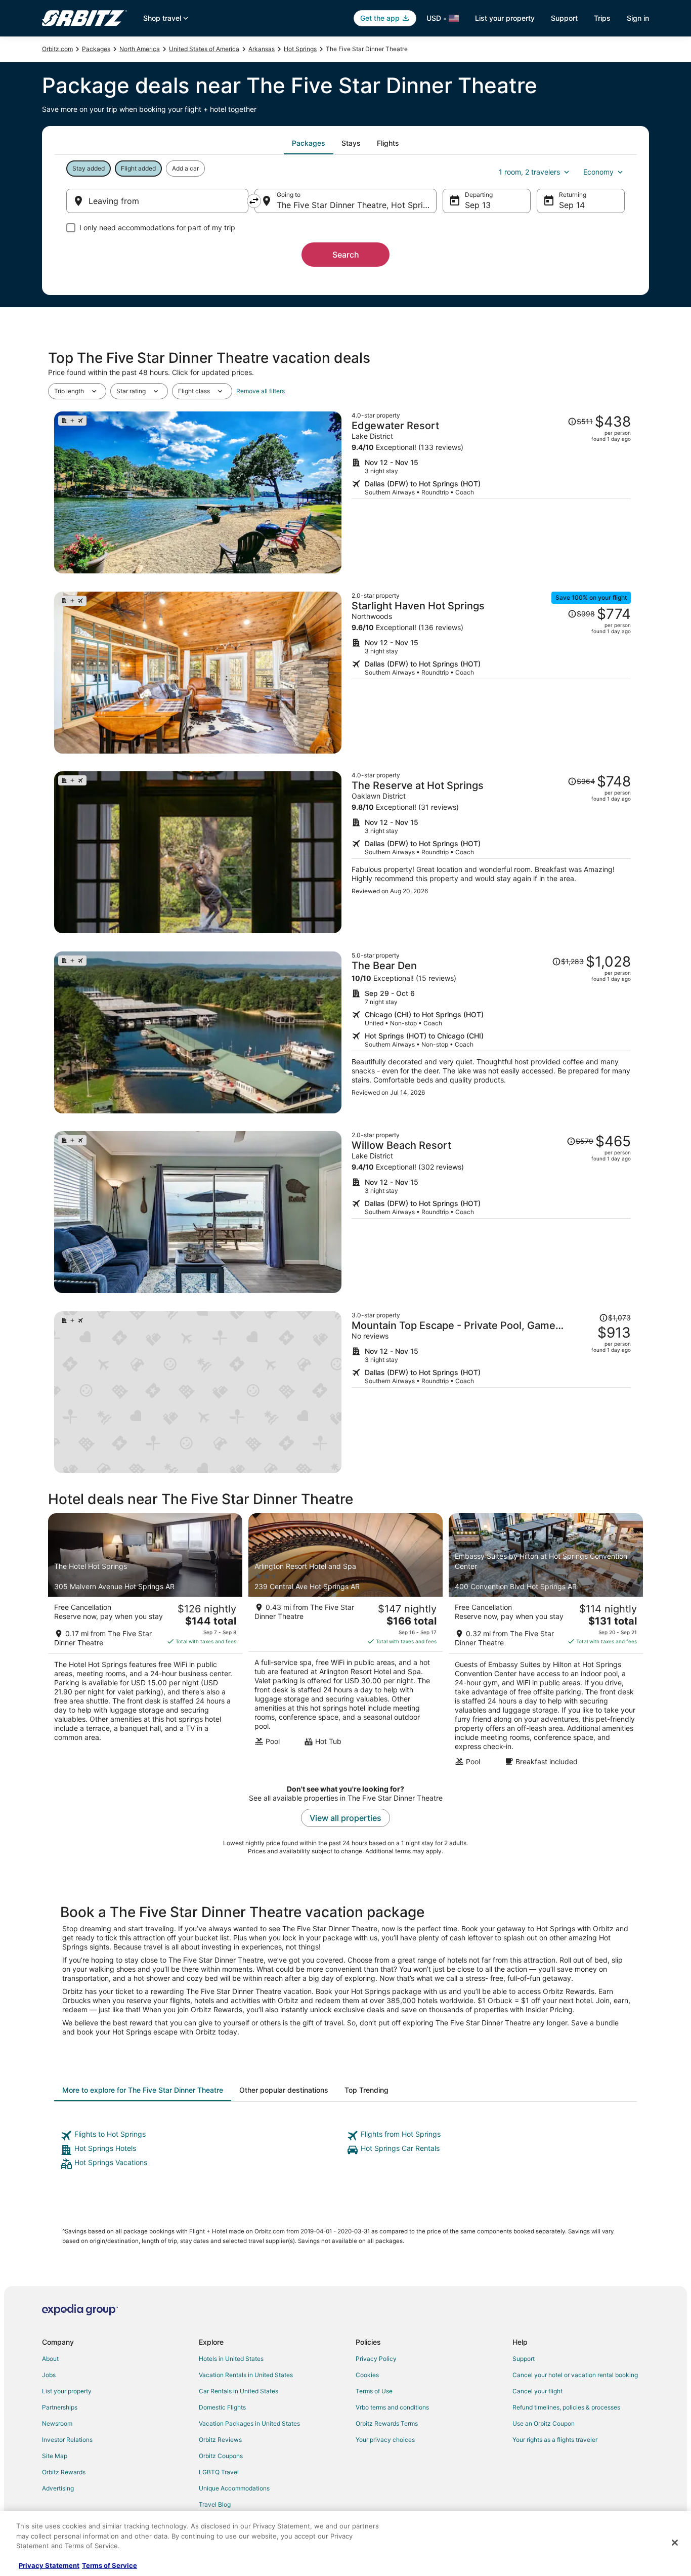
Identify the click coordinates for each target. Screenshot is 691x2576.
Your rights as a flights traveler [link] (555, 2440)
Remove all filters (261, 391)
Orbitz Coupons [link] (221, 2456)
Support (564, 18)
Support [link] (524, 2359)
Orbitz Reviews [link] (220, 2440)
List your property (505, 18)
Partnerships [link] (60, 2407)
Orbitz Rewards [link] (64, 2472)
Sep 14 (572, 205)
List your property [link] (67, 2391)
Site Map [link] (55, 2456)
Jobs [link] (49, 2375)
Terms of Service (110, 2565)
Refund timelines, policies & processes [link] (566, 2407)
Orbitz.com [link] (57, 49)
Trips (602, 18)
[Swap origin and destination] (254, 201)
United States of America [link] (204, 49)
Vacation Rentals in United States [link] (246, 2375)
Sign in (638, 18)
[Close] (675, 2543)
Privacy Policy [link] (376, 2359)
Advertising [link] (58, 2488)
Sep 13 (478, 205)
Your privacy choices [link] (385, 2440)
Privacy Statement (49, 2565)
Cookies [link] (367, 2375)
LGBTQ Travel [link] (219, 2472)
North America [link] (140, 49)
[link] (202, 2136)
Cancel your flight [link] (537, 2391)
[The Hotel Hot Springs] (145, 1643)
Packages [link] (96, 49)
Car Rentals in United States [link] (239, 2391)
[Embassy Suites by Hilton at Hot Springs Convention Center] (546, 1643)
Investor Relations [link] (67, 2440)
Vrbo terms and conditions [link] (392, 2407)
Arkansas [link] (262, 49)
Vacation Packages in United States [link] (249, 2423)
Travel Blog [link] (215, 2504)
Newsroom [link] (57, 2423)
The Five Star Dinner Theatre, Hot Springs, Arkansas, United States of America (357, 205)
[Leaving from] (157, 201)
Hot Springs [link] (300, 49)
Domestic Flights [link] (222, 2407)
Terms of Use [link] (374, 2391)
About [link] (50, 2359)
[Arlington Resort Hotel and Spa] (345, 1643)
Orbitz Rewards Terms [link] (387, 2423)
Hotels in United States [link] (231, 2359)
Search (346, 255)
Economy (598, 172)
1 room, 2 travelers (529, 172)
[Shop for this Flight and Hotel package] (491, 492)
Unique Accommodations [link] (234, 2488)
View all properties (345, 1818)
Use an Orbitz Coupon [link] (544, 2423)
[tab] (309, 143)
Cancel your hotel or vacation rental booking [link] (575, 2375)
